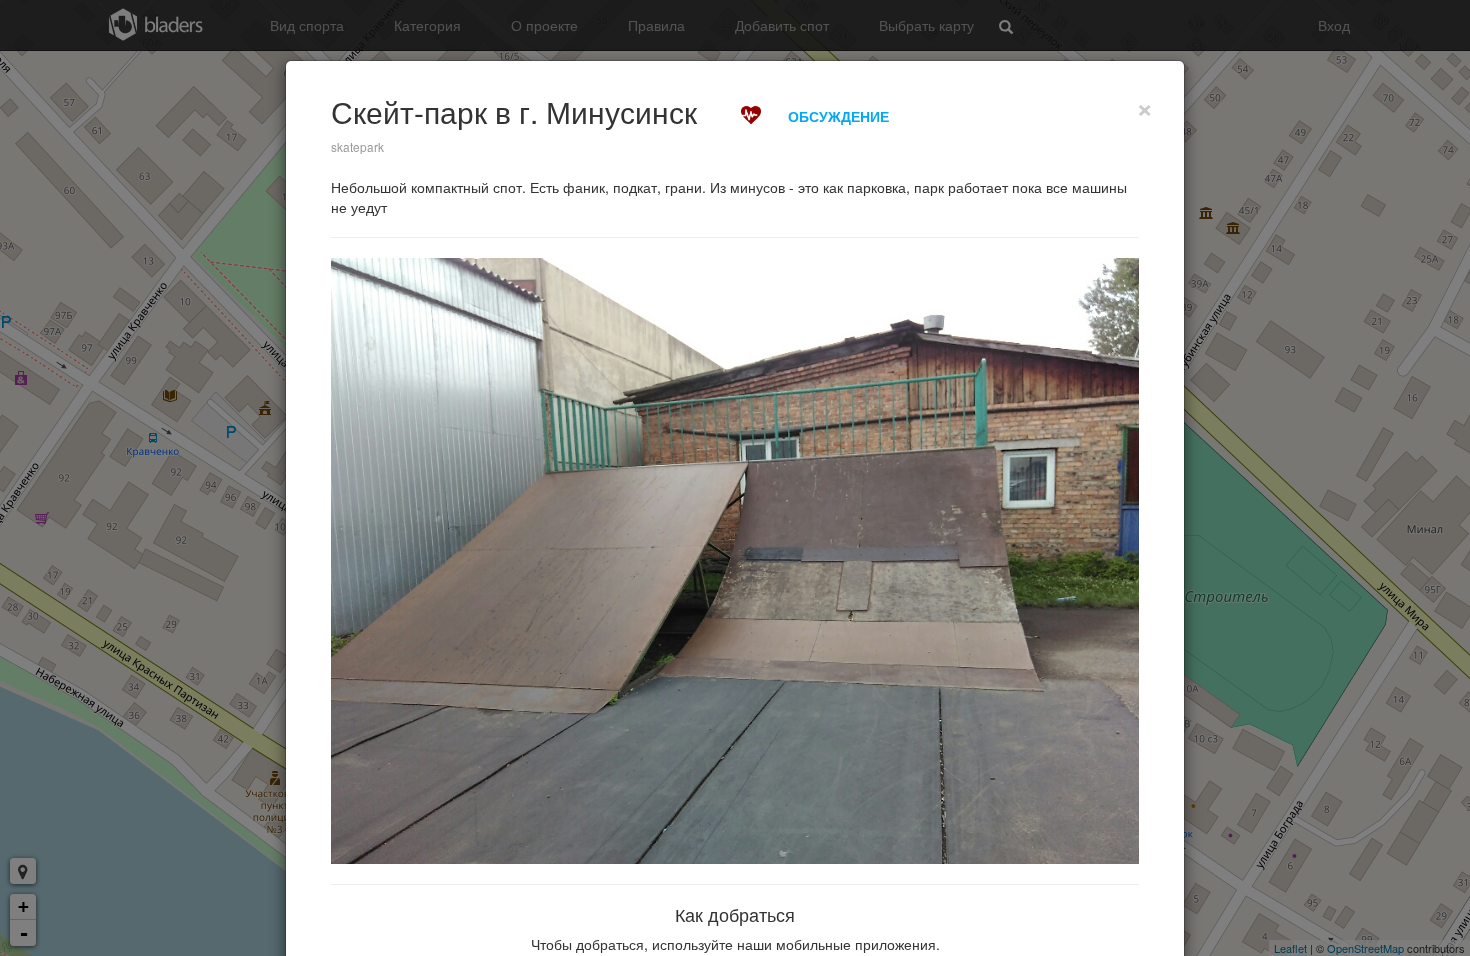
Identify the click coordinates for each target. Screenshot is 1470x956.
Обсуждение (838, 116)
